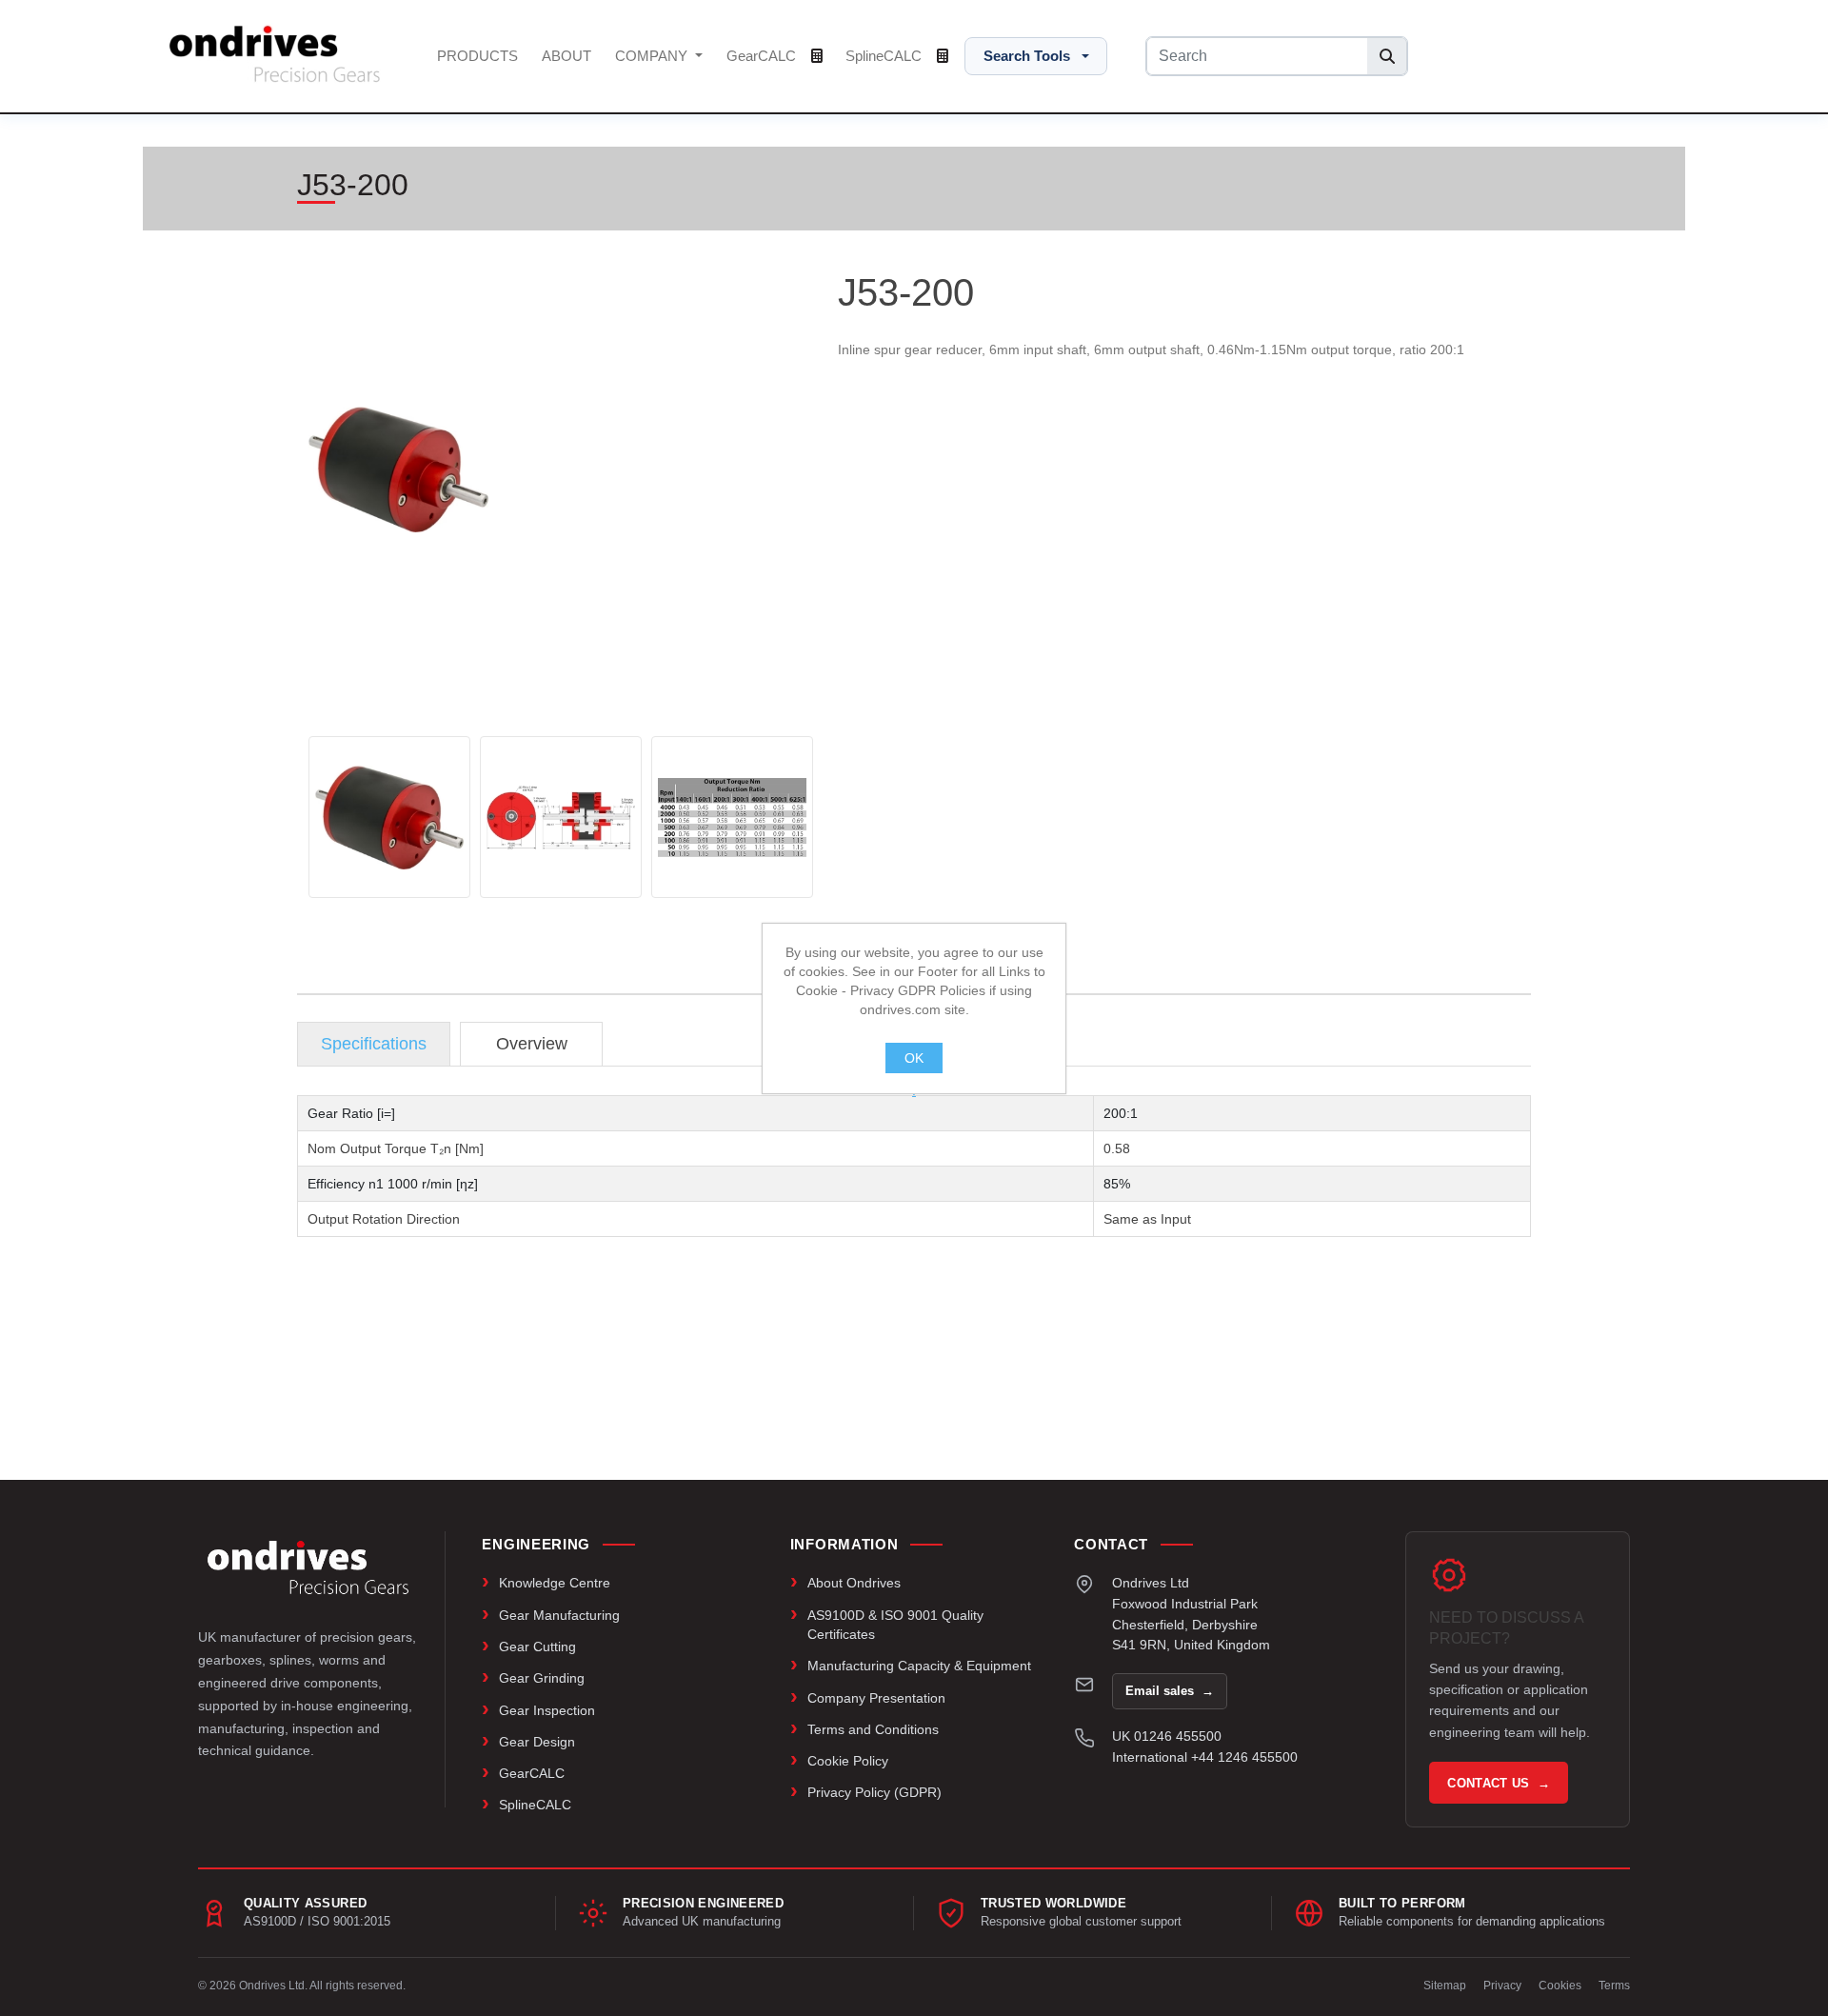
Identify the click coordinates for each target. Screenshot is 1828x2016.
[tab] (374, 1044)
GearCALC (763, 56)
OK (914, 1058)
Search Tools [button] (1027, 56)
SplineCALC (885, 56)
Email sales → (1170, 1691)
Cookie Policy (848, 1761)
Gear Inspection (547, 1710)
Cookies (1560, 1986)
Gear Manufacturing (559, 1615)
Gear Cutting (537, 1647)
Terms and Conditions (873, 1729)
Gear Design (537, 1742)
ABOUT (566, 56)
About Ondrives (854, 1583)
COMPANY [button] (653, 56)
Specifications (374, 1044)
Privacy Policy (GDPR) (874, 1792)
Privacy (1502, 1986)
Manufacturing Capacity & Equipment (919, 1666)
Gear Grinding (542, 1678)
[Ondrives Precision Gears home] (308, 1567)
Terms (1614, 1986)
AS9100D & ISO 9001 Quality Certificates (895, 1625)
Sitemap (1445, 1986)
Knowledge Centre (555, 1583)
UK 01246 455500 (1167, 1736)
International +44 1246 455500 (1205, 1757)
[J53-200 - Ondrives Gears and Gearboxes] (389, 817)
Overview (532, 1044)
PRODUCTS (477, 56)
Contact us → (1499, 1783)
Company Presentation (876, 1698)
